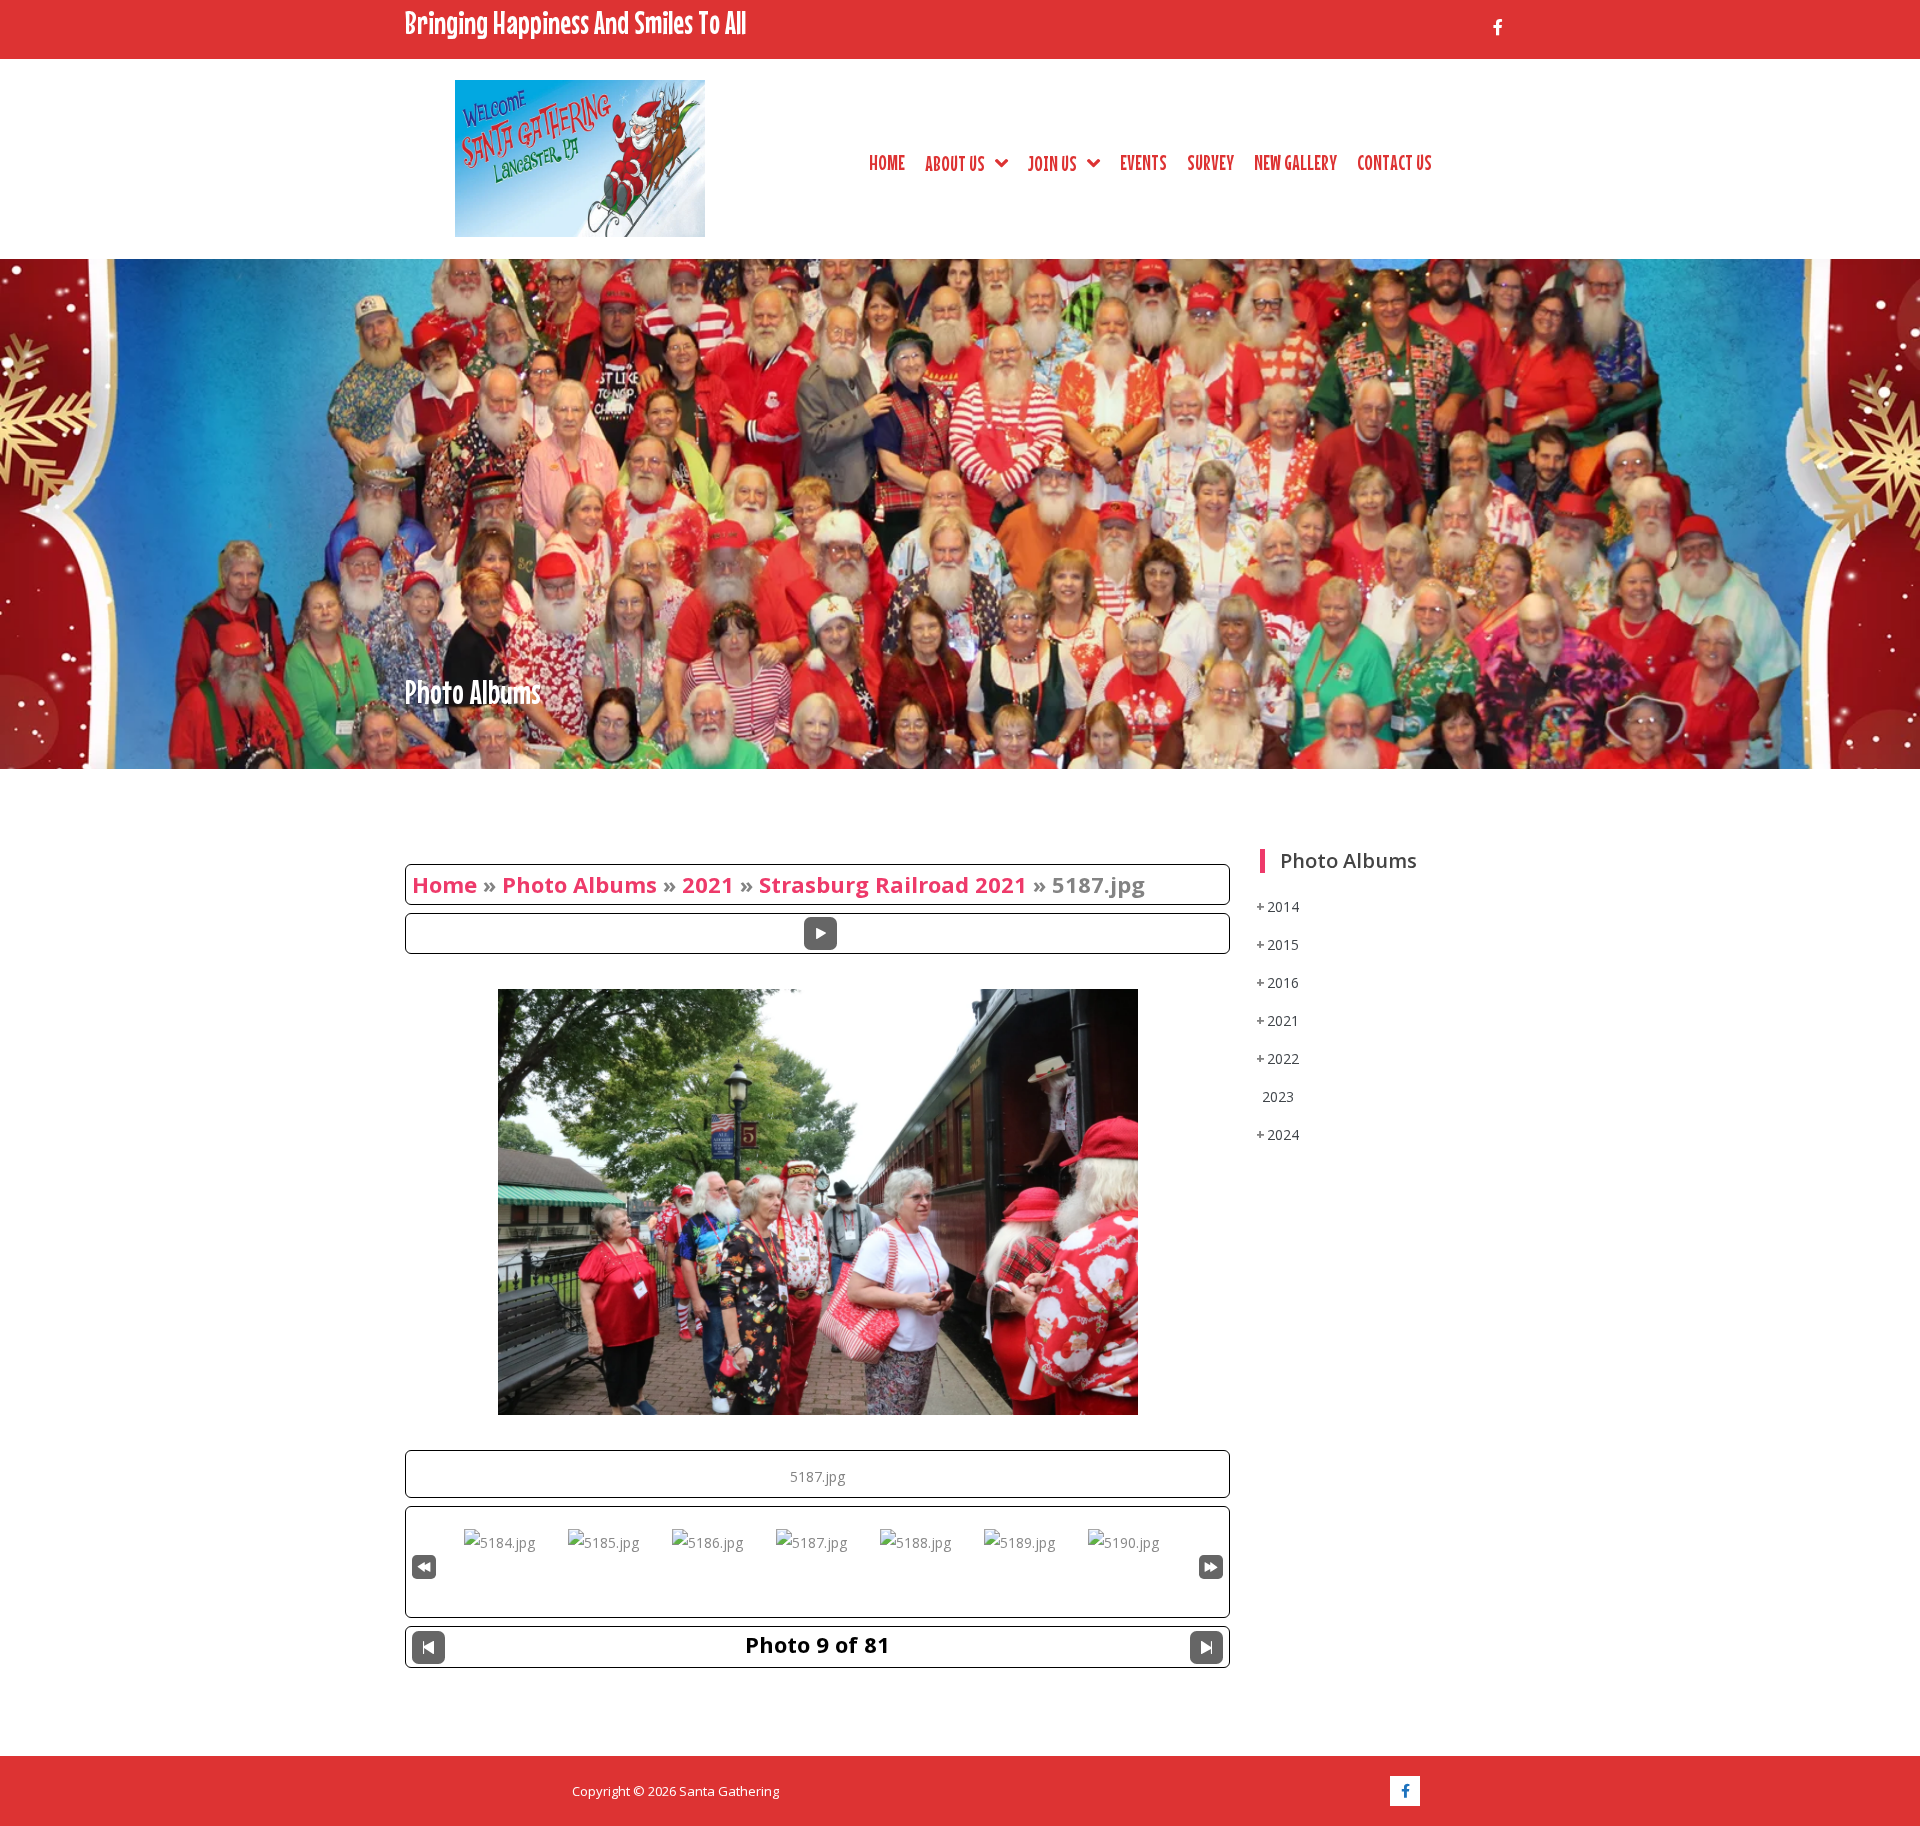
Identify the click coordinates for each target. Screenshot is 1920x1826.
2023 (1278, 1096)
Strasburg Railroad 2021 (893, 884)
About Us (955, 163)
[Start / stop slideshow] (820, 933)
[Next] (1206, 1647)
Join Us (1052, 163)
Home (887, 162)
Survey (1210, 162)
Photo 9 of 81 (817, 1644)
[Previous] (428, 1647)
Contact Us (1394, 162)
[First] (424, 1564)
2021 (708, 884)
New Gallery (1295, 162)
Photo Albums (579, 884)
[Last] (1211, 1564)
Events (1143, 162)
